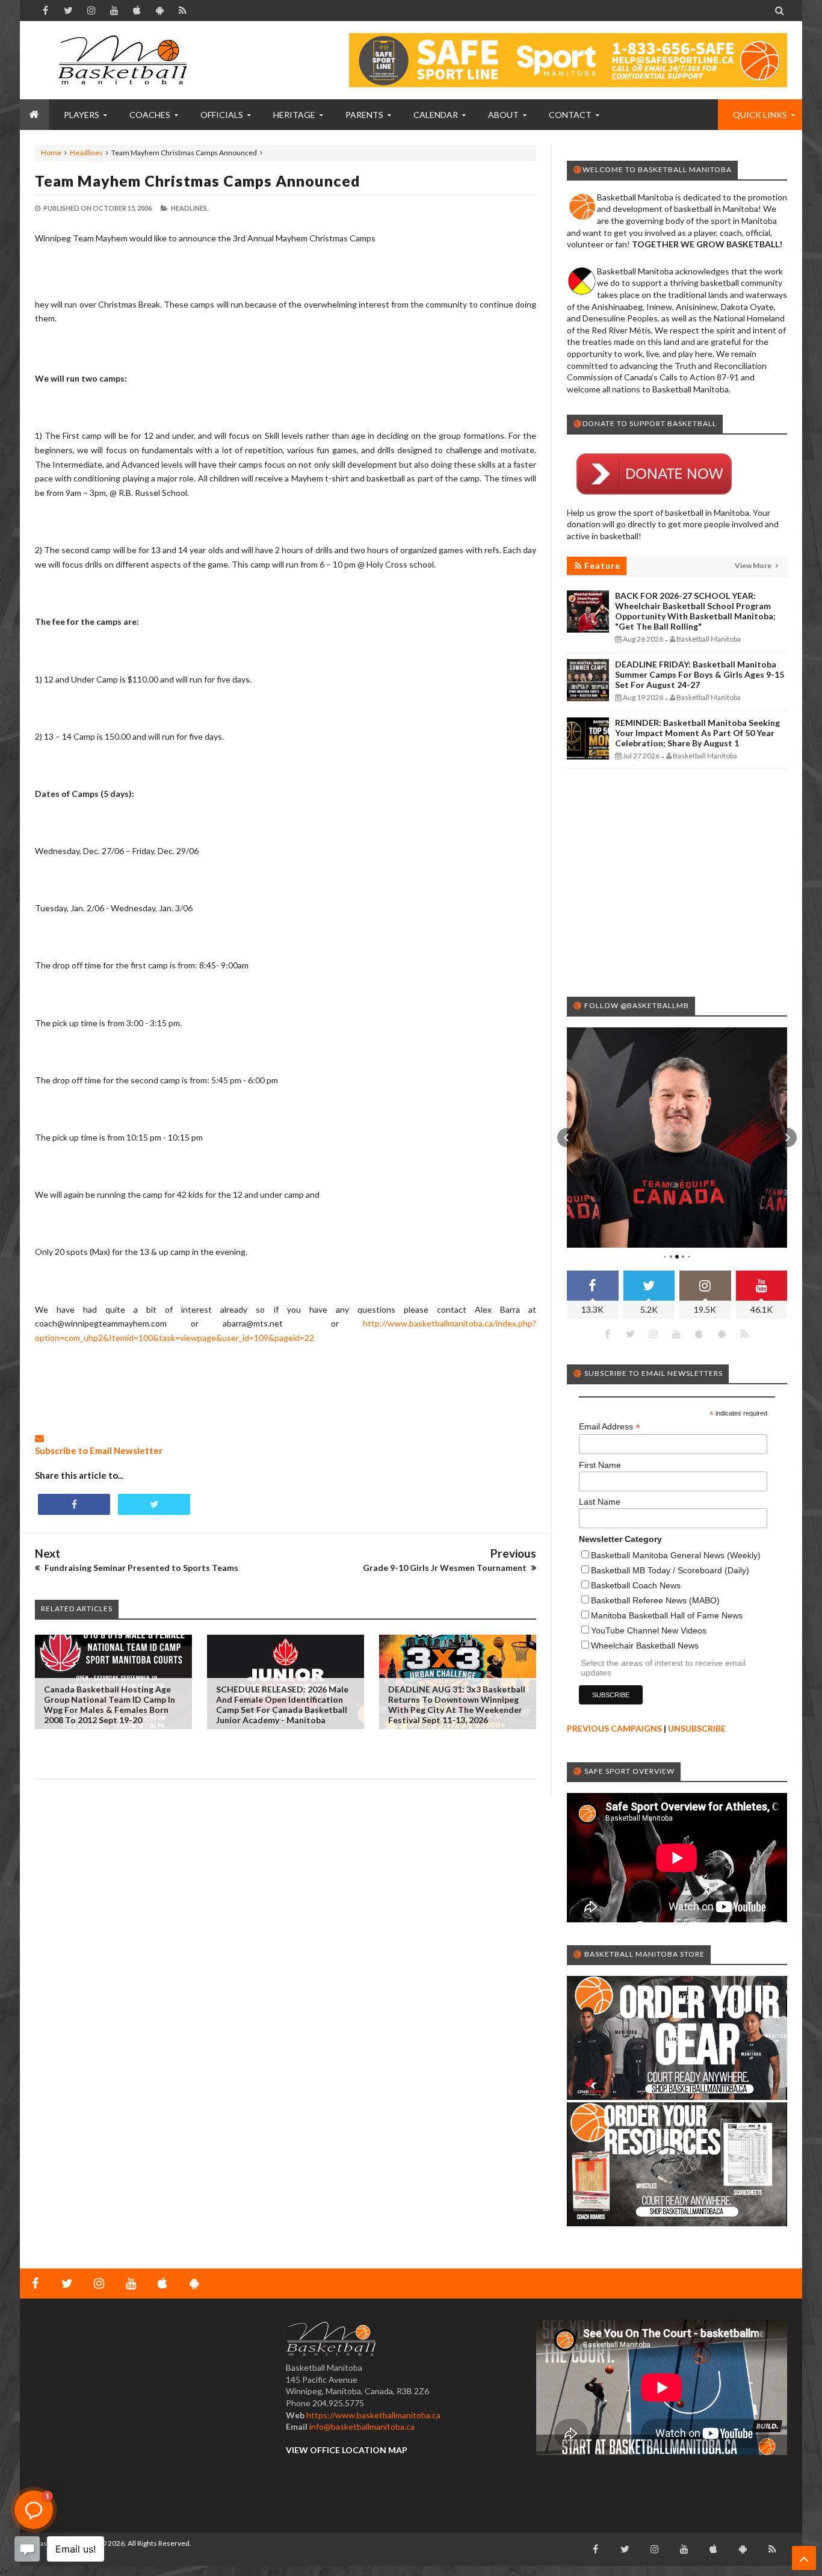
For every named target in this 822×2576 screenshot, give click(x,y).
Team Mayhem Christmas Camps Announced (198, 181)
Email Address (610, 1427)
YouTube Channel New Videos (649, 1630)
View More (754, 565)
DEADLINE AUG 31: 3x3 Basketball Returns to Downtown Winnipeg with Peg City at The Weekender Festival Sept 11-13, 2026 (457, 1704)
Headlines (86, 153)
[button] (567, 1138)
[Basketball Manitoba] (125, 60)
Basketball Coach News (636, 1585)
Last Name (600, 1502)
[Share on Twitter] (154, 1504)
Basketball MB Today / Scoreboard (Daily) (670, 1570)
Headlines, (190, 208)
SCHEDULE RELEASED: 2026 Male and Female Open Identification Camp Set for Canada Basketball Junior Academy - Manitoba (282, 1704)
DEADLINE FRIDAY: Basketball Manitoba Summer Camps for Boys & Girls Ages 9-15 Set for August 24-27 (700, 674)
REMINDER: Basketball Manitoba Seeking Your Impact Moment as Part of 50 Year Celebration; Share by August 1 (697, 733)
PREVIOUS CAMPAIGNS (614, 1728)
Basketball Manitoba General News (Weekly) (676, 1555)
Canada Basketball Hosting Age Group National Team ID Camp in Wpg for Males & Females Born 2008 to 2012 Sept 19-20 (110, 1704)
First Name (600, 1465)
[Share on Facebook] (74, 1504)
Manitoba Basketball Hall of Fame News (667, 1615)
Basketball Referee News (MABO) (655, 1600)
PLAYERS (82, 115)
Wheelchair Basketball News (645, 1646)
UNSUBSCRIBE (697, 1728)
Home (51, 153)
